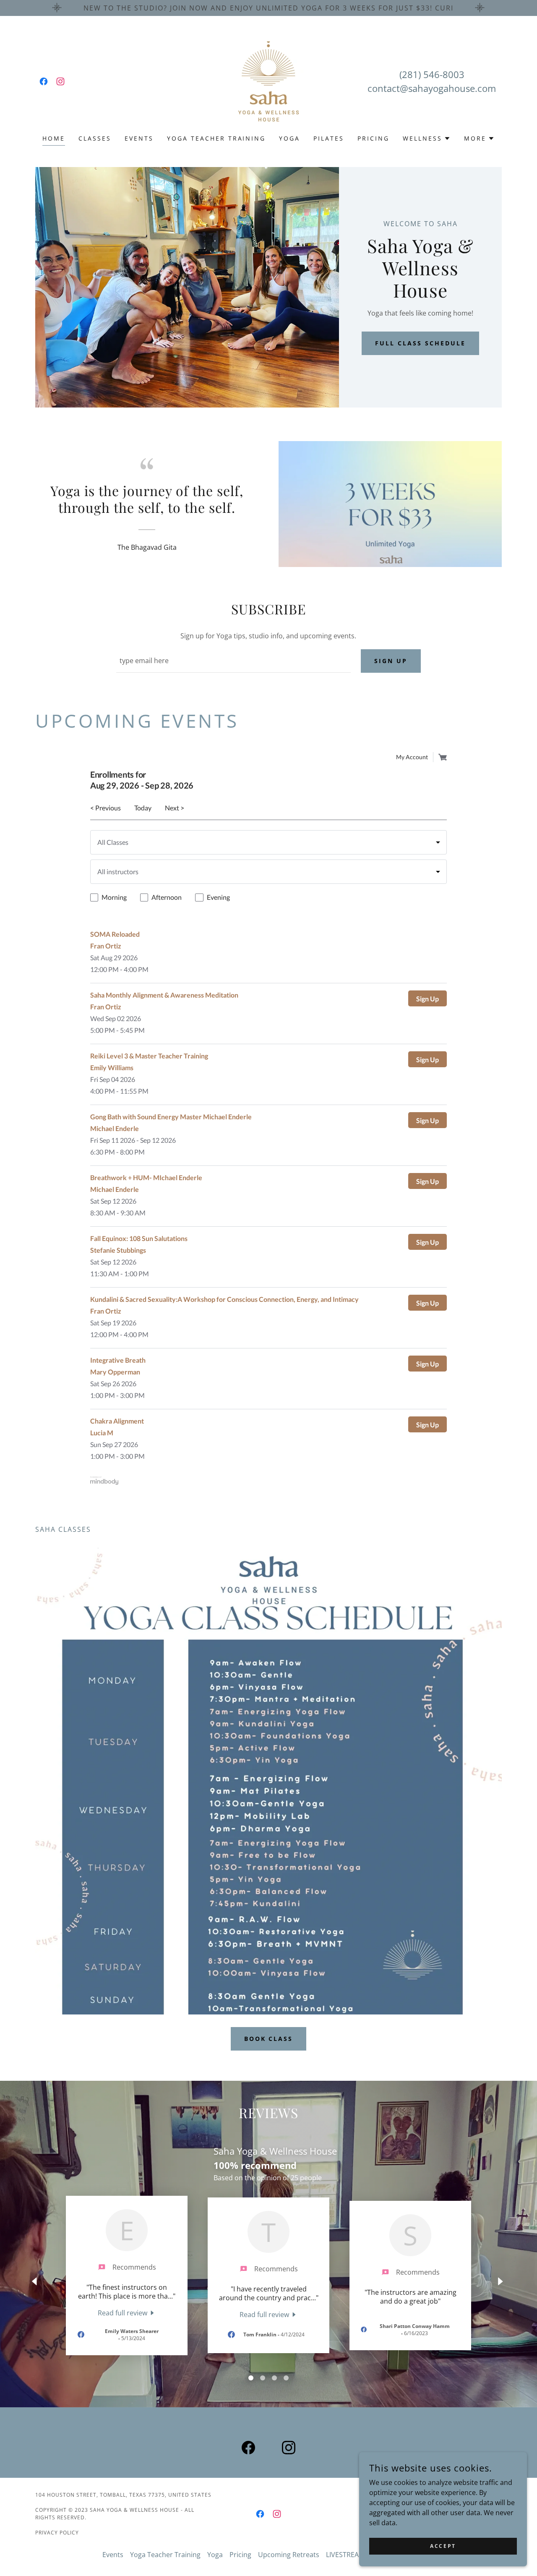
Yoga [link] (289, 138)
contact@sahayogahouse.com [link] (432, 88)
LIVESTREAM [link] (345, 2555)
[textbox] (233, 661)
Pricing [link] (373, 138)
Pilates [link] (329, 138)
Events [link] (139, 138)
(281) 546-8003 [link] (432, 74)
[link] (44, 81)
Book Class (269, 2039)
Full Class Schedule (420, 343)
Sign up (391, 661)
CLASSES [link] (95, 138)
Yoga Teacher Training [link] (216, 138)
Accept (443, 2546)
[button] (427, 138)
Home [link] (54, 138)
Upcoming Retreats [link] (289, 2555)
